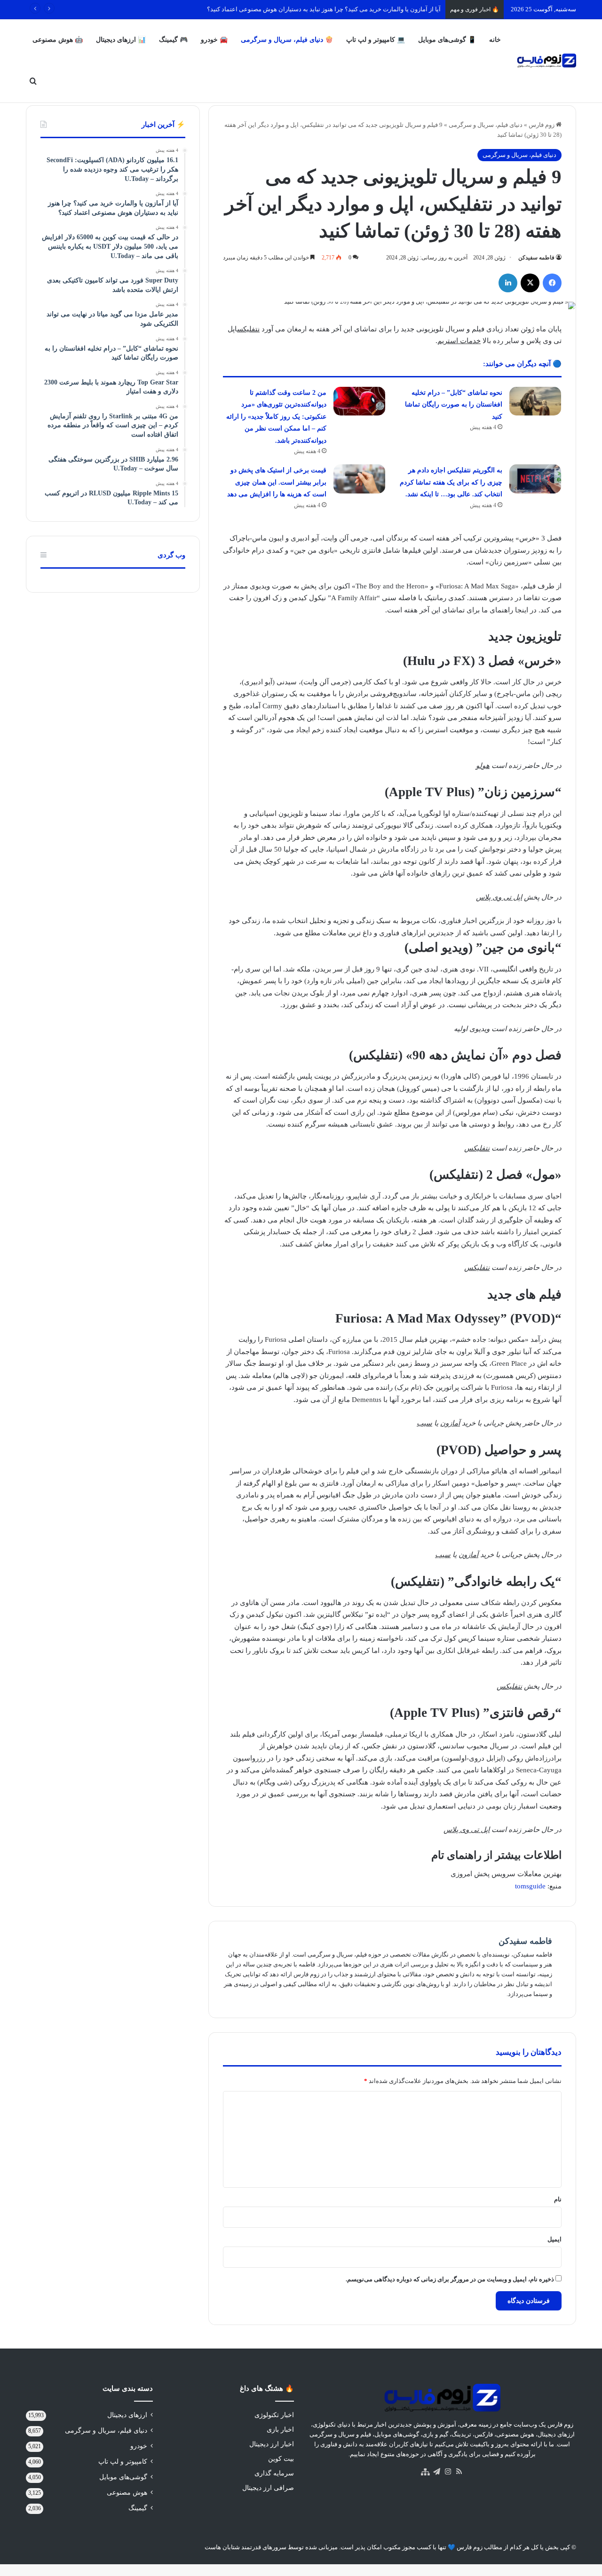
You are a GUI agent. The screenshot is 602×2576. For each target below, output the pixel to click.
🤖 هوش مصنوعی (58, 40)
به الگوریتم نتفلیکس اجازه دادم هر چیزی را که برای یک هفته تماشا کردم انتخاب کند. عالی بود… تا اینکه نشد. (451, 482)
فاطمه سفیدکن (536, 258)
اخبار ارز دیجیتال (272, 2444)
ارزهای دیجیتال (127, 2415)
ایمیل (554, 2239)
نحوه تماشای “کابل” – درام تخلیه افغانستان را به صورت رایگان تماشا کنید (454, 405)
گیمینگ (138, 2508)
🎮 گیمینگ (173, 40)
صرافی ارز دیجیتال (268, 2488)
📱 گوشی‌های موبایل (447, 40)
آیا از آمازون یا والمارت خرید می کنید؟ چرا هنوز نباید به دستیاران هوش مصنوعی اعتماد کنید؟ (324, 9)
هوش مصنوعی (127, 2493)
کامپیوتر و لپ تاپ (123, 2462)
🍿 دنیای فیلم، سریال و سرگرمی (287, 40)
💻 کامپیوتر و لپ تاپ (376, 40)
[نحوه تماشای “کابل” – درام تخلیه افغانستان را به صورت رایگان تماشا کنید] (535, 401)
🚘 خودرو (214, 40)
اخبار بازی (280, 2430)
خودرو (139, 2446)
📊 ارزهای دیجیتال (121, 40)
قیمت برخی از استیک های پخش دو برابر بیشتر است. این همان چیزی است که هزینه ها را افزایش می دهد (277, 482)
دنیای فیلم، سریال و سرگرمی (486, 125)
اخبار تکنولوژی (274, 2415)
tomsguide (530, 1886)
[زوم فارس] (547, 61)
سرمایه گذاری (274, 2473)
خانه (495, 40)
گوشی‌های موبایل (123, 2477)
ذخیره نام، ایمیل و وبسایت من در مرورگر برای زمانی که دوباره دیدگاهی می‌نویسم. (450, 2279)
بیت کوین (281, 2459)
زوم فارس (542, 125)
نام (558, 2199)
